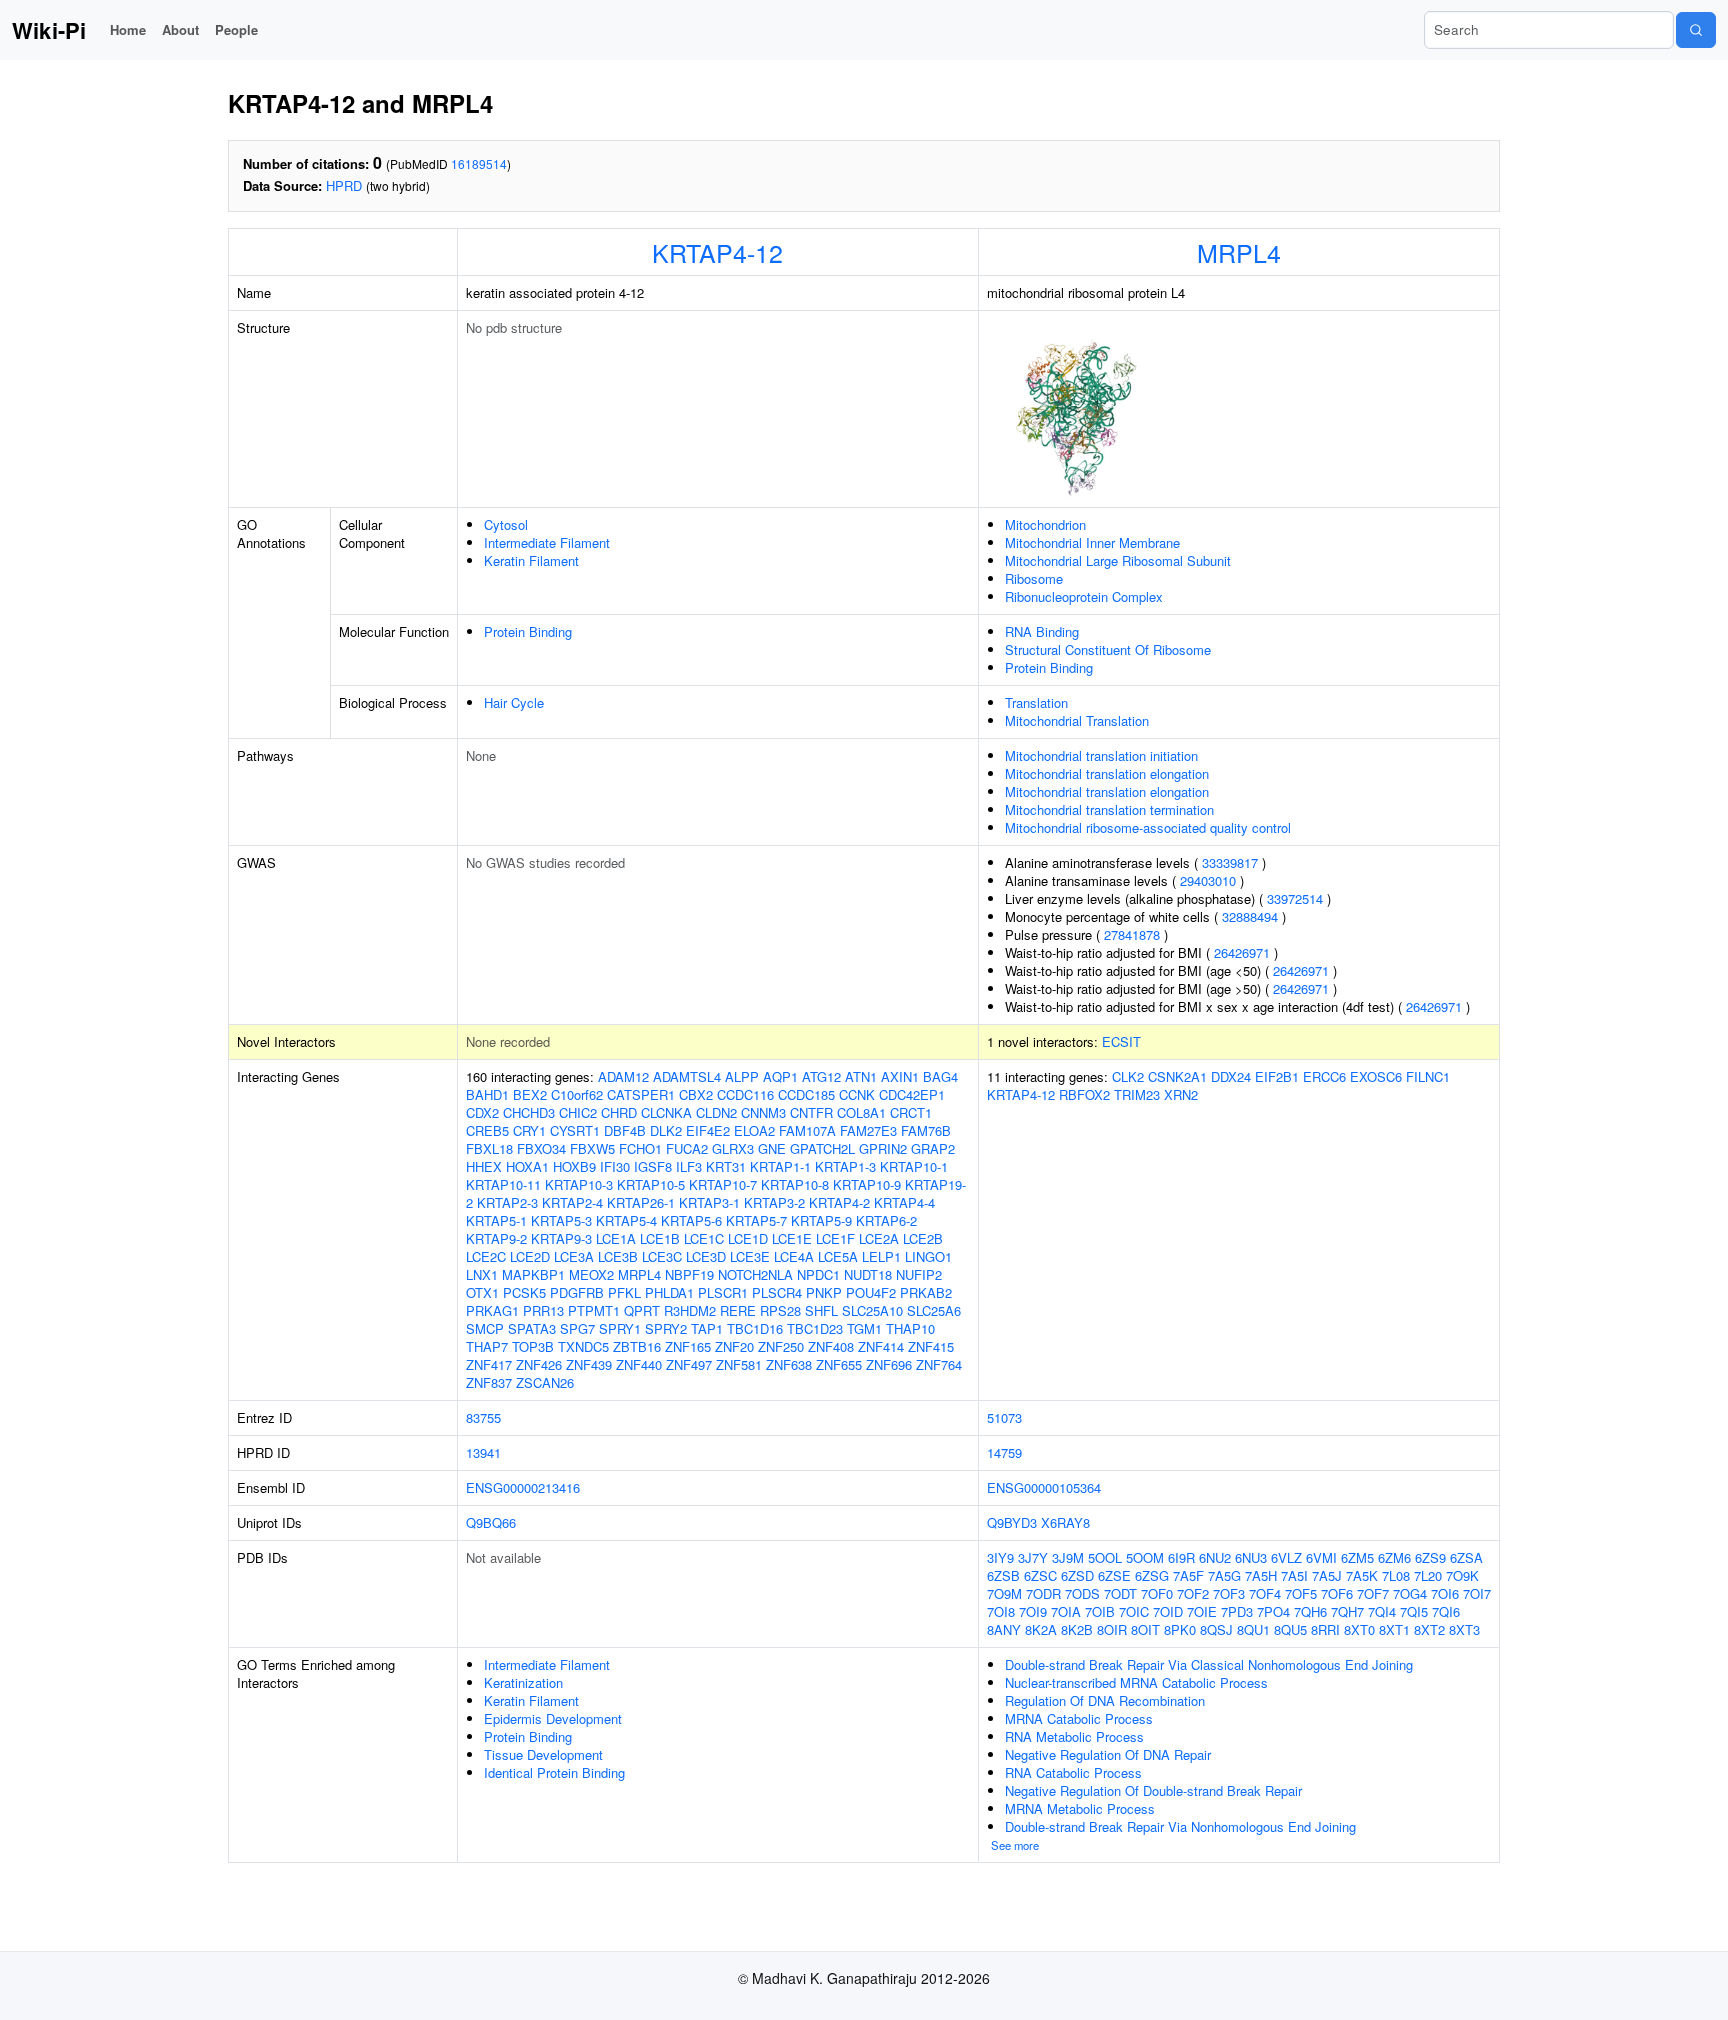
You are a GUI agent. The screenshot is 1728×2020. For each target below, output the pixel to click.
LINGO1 (928, 1256)
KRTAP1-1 (780, 1166)
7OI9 (1033, 1611)
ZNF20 (734, 1346)
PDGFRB (577, 1292)
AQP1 (780, 1076)
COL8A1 (861, 1112)
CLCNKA (666, 1112)
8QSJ (1216, 1629)
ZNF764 (939, 1364)
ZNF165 (688, 1346)
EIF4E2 (708, 1130)
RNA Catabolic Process (1073, 1772)
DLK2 (666, 1130)
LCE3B (618, 1256)
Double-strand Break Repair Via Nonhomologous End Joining (1180, 1826)
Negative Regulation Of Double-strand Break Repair (1153, 1790)
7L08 (1396, 1575)
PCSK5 (524, 1292)
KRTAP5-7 (756, 1220)
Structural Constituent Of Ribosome (1108, 649)
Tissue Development (543, 1754)
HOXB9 (574, 1166)
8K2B (1077, 1629)
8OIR (1112, 1629)
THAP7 (487, 1346)
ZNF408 (831, 1346)
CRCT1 (911, 1112)
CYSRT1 (575, 1130)
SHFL (821, 1310)
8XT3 (1464, 1629)
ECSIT (1121, 1041)
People (236, 29)
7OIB (1100, 1611)
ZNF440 (639, 1364)
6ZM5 (1357, 1557)
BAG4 (940, 1076)
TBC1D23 (815, 1328)
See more (1015, 1845)
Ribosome (1034, 578)
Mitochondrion (1045, 524)
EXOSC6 (1376, 1076)
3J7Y (1033, 1557)
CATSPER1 (641, 1094)
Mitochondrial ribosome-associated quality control (1148, 827)
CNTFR (811, 1112)
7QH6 (1310, 1611)
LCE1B (660, 1238)
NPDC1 (818, 1274)
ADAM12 (623, 1076)
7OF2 (1193, 1593)
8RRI (1325, 1629)
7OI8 (1001, 1611)
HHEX (484, 1166)
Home (128, 29)
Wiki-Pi (49, 30)
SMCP (485, 1328)
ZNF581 (739, 1364)
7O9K (1462, 1575)
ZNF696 (889, 1364)
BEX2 (530, 1094)
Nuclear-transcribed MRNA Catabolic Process (1136, 1682)
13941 (483, 1452)
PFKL (624, 1292)
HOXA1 (527, 1166)
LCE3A (574, 1256)
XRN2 (1181, 1094)
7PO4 (1273, 1611)
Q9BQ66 (491, 1522)
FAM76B (926, 1130)
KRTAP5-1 (496, 1220)
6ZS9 (1430, 1557)
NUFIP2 (919, 1274)
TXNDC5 (583, 1346)
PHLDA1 (669, 1292)
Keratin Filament (531, 560)
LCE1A (616, 1238)
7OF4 (1265, 1593)
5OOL (1105, 1557)
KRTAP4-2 (839, 1202)
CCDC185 (806, 1094)
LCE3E (750, 1256)
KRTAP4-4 (904, 1202)
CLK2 (1128, 1076)
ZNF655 (839, 1364)
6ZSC (1040, 1575)
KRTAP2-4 (572, 1202)
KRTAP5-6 (691, 1220)
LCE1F (835, 1238)
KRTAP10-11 (503, 1184)
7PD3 (1237, 1611)
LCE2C (486, 1256)
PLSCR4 (777, 1292)
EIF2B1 (1277, 1076)
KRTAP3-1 (709, 1202)
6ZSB (1003, 1575)
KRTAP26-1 (641, 1202)
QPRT (642, 1310)
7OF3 (1229, 1593)
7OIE (1202, 1611)
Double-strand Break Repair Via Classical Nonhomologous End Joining (1209, 1664)
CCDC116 (745, 1094)
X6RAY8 (1065, 1522)
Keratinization (523, 1682)
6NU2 (1215, 1557)
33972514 (1295, 898)
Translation (1036, 702)
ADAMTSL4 (687, 1076)
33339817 (1230, 862)
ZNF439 (589, 1364)
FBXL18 (489, 1148)
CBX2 (696, 1094)
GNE (772, 1148)
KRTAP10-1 (914, 1166)
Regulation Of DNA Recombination (1105, 1700)
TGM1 (864, 1328)
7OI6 (1445, 1593)
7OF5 (1301, 1593)
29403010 (1208, 880)
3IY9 (1000, 1557)
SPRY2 (666, 1328)
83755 (483, 1417)
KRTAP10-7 (723, 1184)
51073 (1004, 1417)
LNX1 (482, 1274)
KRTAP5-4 (626, 1220)
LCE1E (792, 1238)
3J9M (1068, 1557)
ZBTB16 (637, 1346)
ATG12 (821, 1076)
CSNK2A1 (1177, 1076)
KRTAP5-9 (821, 1220)
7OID (1168, 1611)
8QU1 (1253, 1629)
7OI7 (1477, 1593)
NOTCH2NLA (755, 1274)
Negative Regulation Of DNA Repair (1108, 1754)
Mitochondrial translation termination (1109, 809)
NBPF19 (689, 1274)
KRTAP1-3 (845, 1166)
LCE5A (838, 1256)
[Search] (1696, 30)
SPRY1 (620, 1328)
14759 (1004, 1452)
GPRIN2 (883, 1148)
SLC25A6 (934, 1310)
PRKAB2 (926, 1292)
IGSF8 (653, 1166)
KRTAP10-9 (867, 1184)
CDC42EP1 (912, 1094)
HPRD (344, 185)
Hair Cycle (514, 702)
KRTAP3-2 (774, 1202)
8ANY (1004, 1629)
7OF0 (1157, 1593)
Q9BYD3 (1012, 1522)
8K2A (1041, 1629)
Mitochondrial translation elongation (1107, 773)
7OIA (1066, 1611)
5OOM (1145, 1557)
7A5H (1261, 1575)
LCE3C (662, 1256)
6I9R (1181, 1557)
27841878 (1132, 934)
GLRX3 (733, 1148)
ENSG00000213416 (523, 1487)
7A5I (1294, 1575)
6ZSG (1152, 1575)
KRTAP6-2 (886, 1220)
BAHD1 (487, 1094)
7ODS (1082, 1593)
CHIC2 (578, 1112)
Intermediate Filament (547, 542)
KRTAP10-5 (651, 1184)
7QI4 (1382, 1611)
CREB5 (487, 1130)
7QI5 (1414, 1611)
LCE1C (704, 1238)
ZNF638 (789, 1364)
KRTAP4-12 (717, 252)
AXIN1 (900, 1076)
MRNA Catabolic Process (1079, 1718)
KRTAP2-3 (507, 1202)
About (180, 29)
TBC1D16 (755, 1328)
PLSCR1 (723, 1292)
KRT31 (726, 1166)
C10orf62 (577, 1094)
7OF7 (1373, 1593)
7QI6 (1446, 1611)
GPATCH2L (822, 1148)
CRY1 (529, 1130)
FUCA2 (687, 1148)
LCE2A (879, 1238)
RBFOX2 (1084, 1094)
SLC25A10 (872, 1310)
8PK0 (1180, 1629)
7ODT (1120, 1593)
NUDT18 (868, 1274)
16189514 (479, 163)
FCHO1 (640, 1148)
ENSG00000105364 (1044, 1487)
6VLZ (1286, 1557)
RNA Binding (1042, 631)
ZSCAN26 (545, 1382)
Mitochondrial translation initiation (1101, 755)
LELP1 (881, 1256)
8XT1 (1394, 1629)
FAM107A (807, 1130)
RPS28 (780, 1310)
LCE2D (530, 1256)
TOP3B (533, 1346)
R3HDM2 (690, 1310)
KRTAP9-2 (496, 1238)
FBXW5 (592, 1148)
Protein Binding (528, 631)
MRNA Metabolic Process (1080, 1808)
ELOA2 (754, 1130)
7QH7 (1347, 1611)
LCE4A (794, 1256)
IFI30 (615, 1166)
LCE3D (706, 1256)
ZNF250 (781, 1346)
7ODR (1043, 1593)
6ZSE (1114, 1575)
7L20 (1428, 1575)
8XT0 (1359, 1629)
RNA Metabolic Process (1074, 1736)
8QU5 (1290, 1629)
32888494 (1250, 916)
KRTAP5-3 (561, 1220)
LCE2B (923, 1238)
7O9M (1004, 1593)
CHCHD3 (529, 1112)
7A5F (1188, 1575)
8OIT (1145, 1629)
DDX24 (1231, 1076)
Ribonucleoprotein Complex (1084, 596)
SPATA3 (532, 1328)
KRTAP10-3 (579, 1184)
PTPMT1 (594, 1310)
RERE (738, 1310)
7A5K (1362, 1575)
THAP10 (910, 1328)
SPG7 (577, 1328)
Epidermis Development (553, 1718)
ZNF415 (931, 1346)
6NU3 (1251, 1557)
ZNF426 (539, 1364)
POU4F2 (871, 1292)
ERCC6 (1324, 1076)
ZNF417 (489, 1364)
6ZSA (1466, 1557)
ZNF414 (881, 1346)
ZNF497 (689, 1364)
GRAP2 (933, 1148)
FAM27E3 (868, 1130)
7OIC (1134, 1611)
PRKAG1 (492, 1310)
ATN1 (861, 1076)
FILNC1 (1428, 1076)
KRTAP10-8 (795, 1184)
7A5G (1224, 1575)
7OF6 (1337, 1593)
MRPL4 (1239, 252)
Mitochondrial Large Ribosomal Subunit (1118, 560)
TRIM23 (1137, 1094)
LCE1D (748, 1238)
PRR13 (543, 1310)
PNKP (824, 1292)
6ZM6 (1394, 1557)
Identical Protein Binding (554, 1772)
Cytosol (506, 524)
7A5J (1327, 1575)
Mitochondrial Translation (1077, 720)
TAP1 (707, 1328)
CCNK (857, 1094)
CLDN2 (716, 1112)
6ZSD (1077, 1575)
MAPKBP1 (533, 1274)
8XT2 (1429, 1629)
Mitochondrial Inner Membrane (1092, 542)
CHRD (619, 1112)
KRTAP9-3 (561, 1238)
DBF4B (625, 1130)
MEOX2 (591, 1274)
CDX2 (482, 1112)
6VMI (1321, 1557)
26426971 (1242, 952)
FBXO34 (541, 1148)
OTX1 (482, 1292)
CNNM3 (763, 1112)
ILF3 (689, 1166)
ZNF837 (489, 1382)
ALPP (742, 1076)
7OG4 (1410, 1593)
